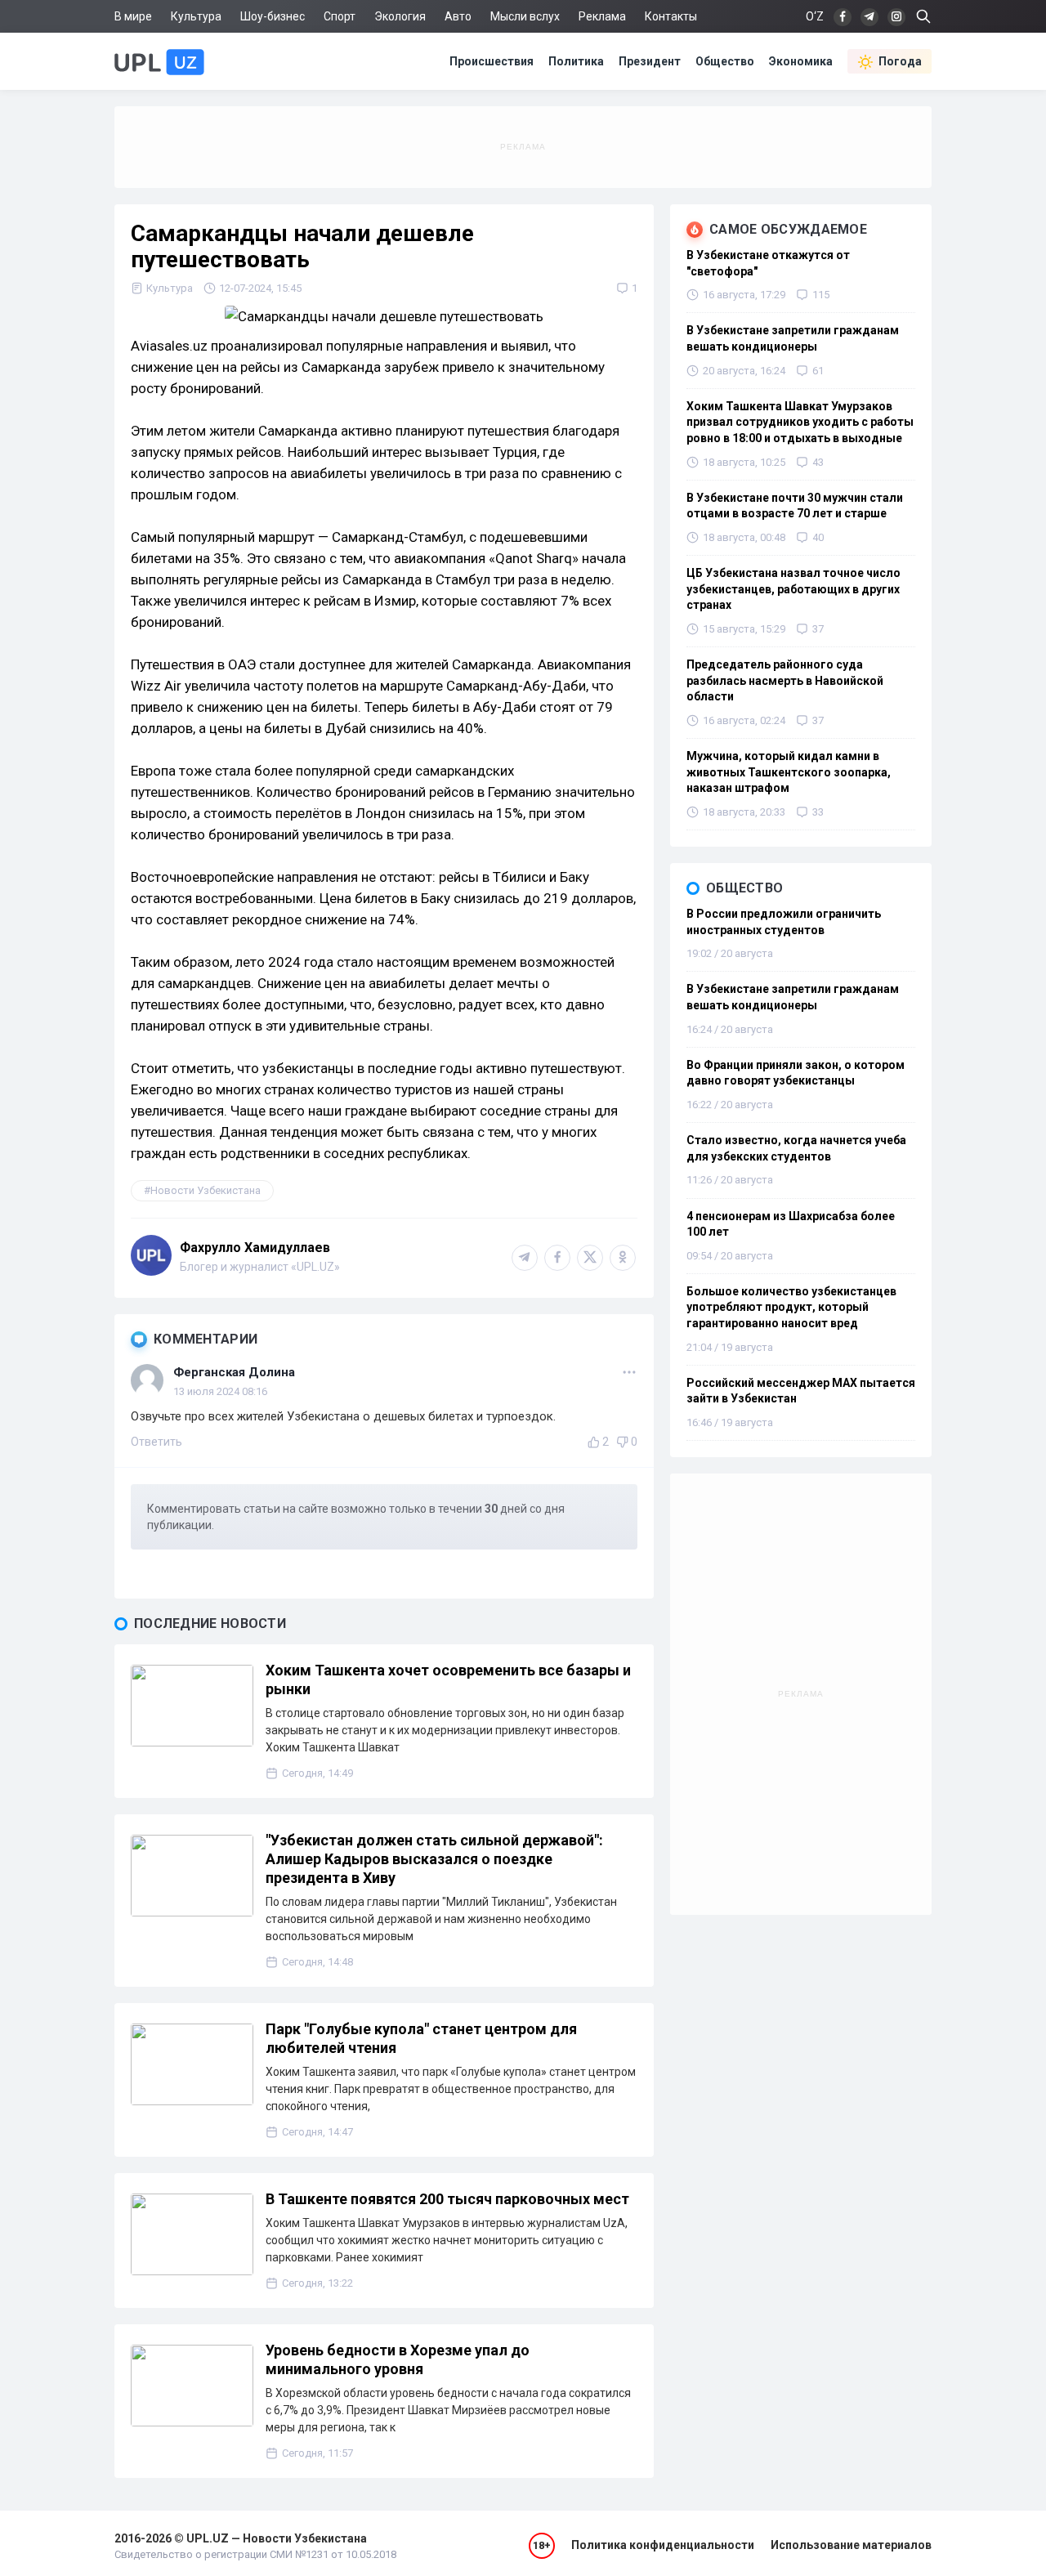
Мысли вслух (525, 16)
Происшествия (492, 61)
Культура (196, 16)
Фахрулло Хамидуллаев (255, 1248)
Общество (725, 61)
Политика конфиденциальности (663, 2545)
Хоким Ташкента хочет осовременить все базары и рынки (448, 1679)
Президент (650, 61)
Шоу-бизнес (273, 16)
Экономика (801, 61)
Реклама (602, 16)
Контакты (671, 16)
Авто (458, 16)
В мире (133, 16)
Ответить (156, 1442)
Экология (400, 16)
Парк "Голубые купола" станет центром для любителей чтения (421, 2038)
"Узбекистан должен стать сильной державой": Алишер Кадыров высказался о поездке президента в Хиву (434, 1859)
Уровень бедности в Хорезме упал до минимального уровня (398, 2359)
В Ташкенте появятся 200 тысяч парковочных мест (447, 2199)
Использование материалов (851, 2545)
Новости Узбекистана (206, 1190)
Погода (900, 61)
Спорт (340, 16)
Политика (576, 61)
